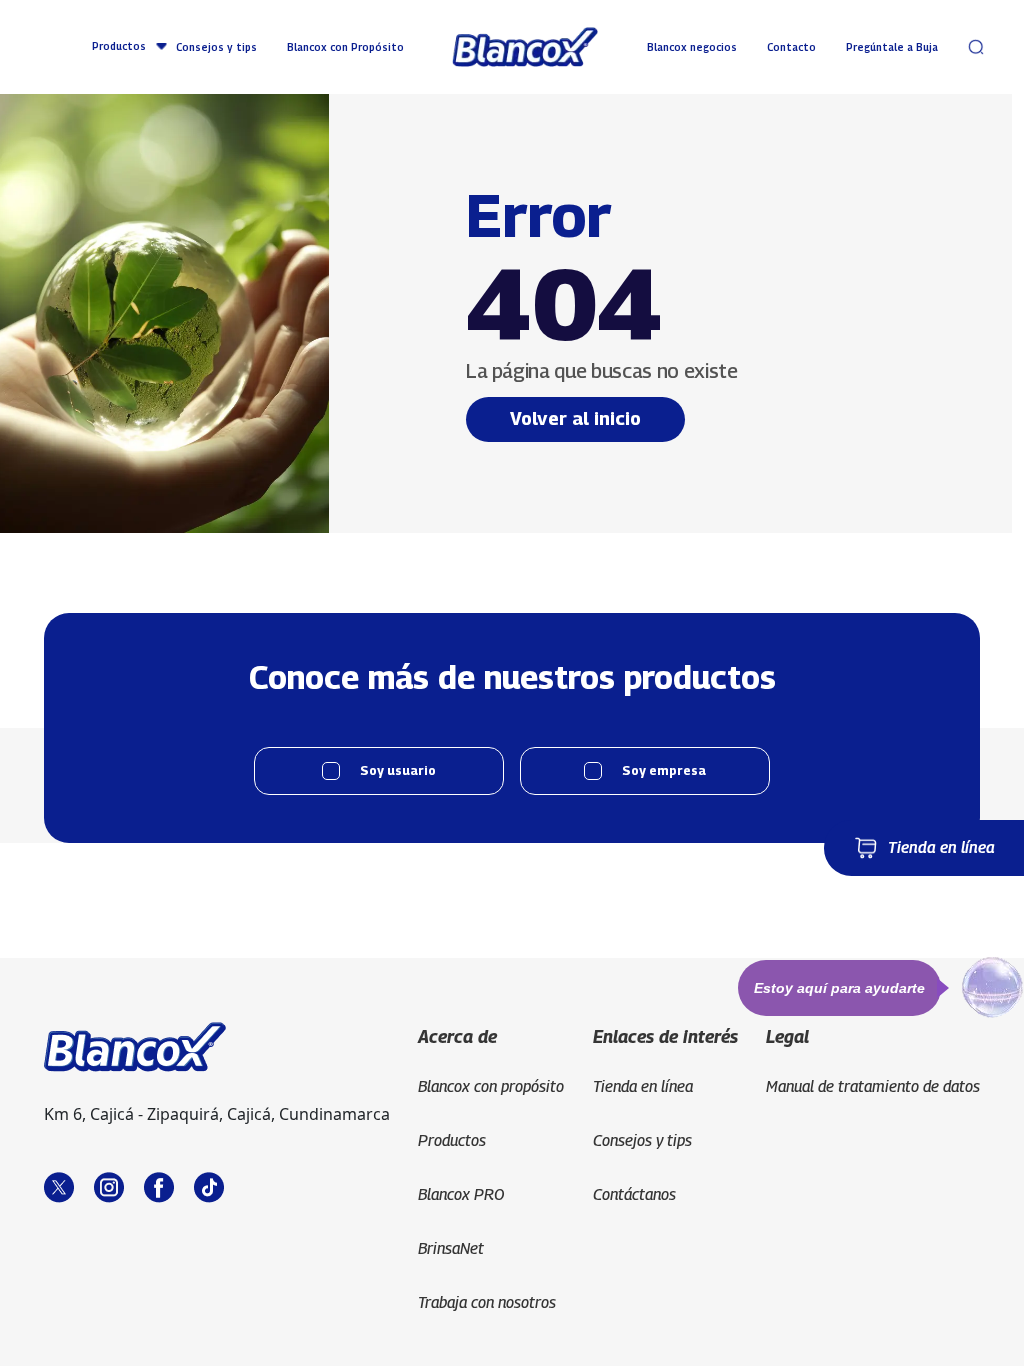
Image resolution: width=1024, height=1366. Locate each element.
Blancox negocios (692, 47)
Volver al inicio (575, 418)
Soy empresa (664, 770)
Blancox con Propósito (345, 47)
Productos (119, 46)
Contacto (791, 47)
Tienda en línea (941, 847)
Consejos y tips (216, 47)
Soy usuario (398, 770)
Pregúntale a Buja (892, 47)
